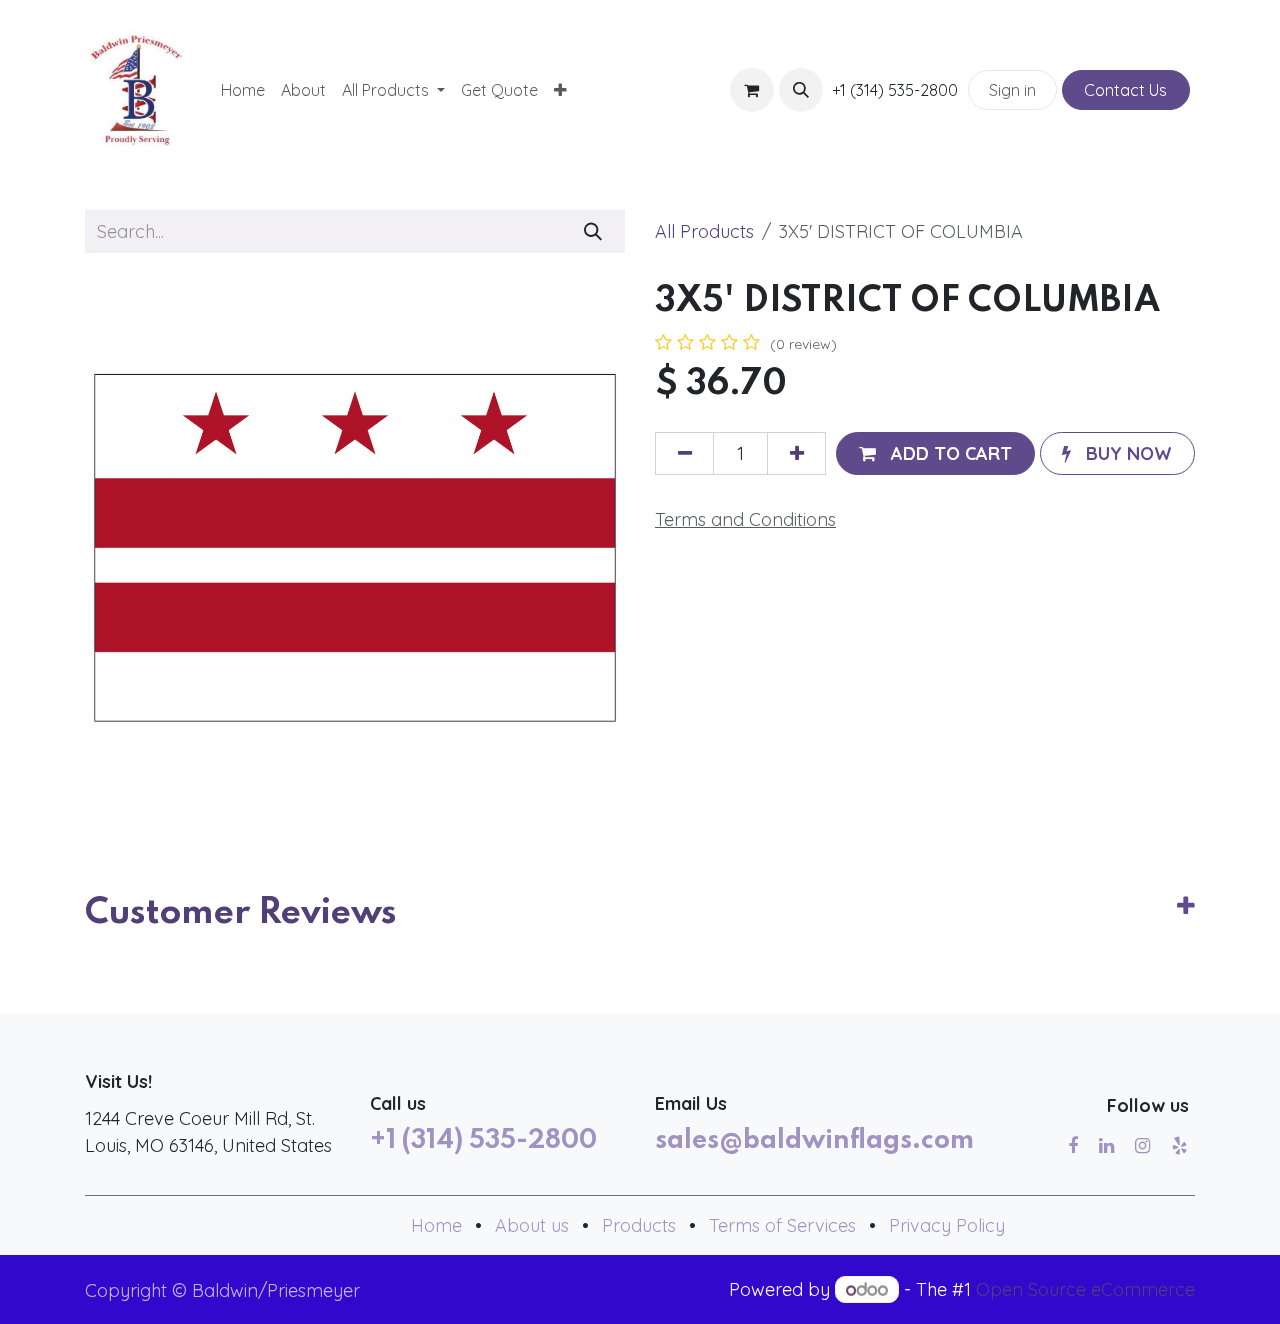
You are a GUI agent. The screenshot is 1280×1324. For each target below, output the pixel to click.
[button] (801, 90)
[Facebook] (1073, 1146)
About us (532, 1225)
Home (436, 1225)
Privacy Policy (947, 1225)
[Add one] (796, 453)
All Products (704, 231)
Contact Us (1125, 90)
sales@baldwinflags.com (814, 1141)
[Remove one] (684, 453)
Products (639, 1225)
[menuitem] (243, 90)
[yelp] (1179, 1146)
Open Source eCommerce (1085, 1289)
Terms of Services (782, 1225)
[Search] (593, 231)
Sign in (1012, 90)
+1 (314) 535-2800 (483, 1141)
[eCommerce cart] (752, 90)
